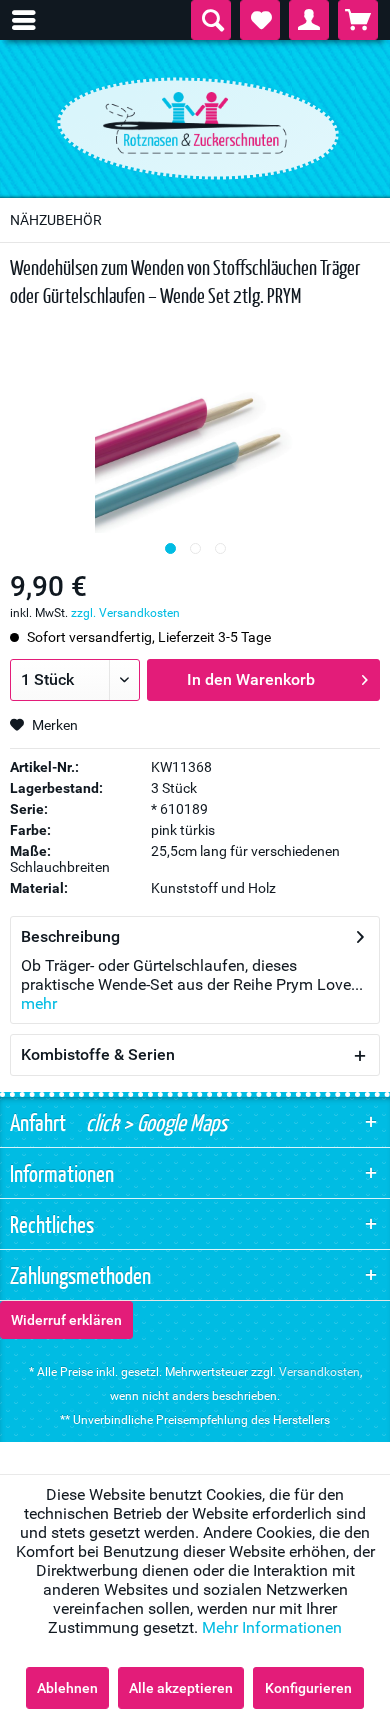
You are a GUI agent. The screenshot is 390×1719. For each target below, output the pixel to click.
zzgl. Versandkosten (125, 613)
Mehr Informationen (272, 1627)
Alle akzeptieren (181, 1688)
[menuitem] (34, 20)
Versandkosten (319, 1372)
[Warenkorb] (358, 20)
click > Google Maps (154, 1122)
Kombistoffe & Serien (98, 1054)
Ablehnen (67, 1688)
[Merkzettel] (260, 20)
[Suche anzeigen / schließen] (211, 20)
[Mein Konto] (309, 20)
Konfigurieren (308, 1688)
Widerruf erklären (66, 1320)
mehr (39, 1003)
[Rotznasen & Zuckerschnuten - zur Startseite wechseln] (195, 123)
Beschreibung (70, 936)
